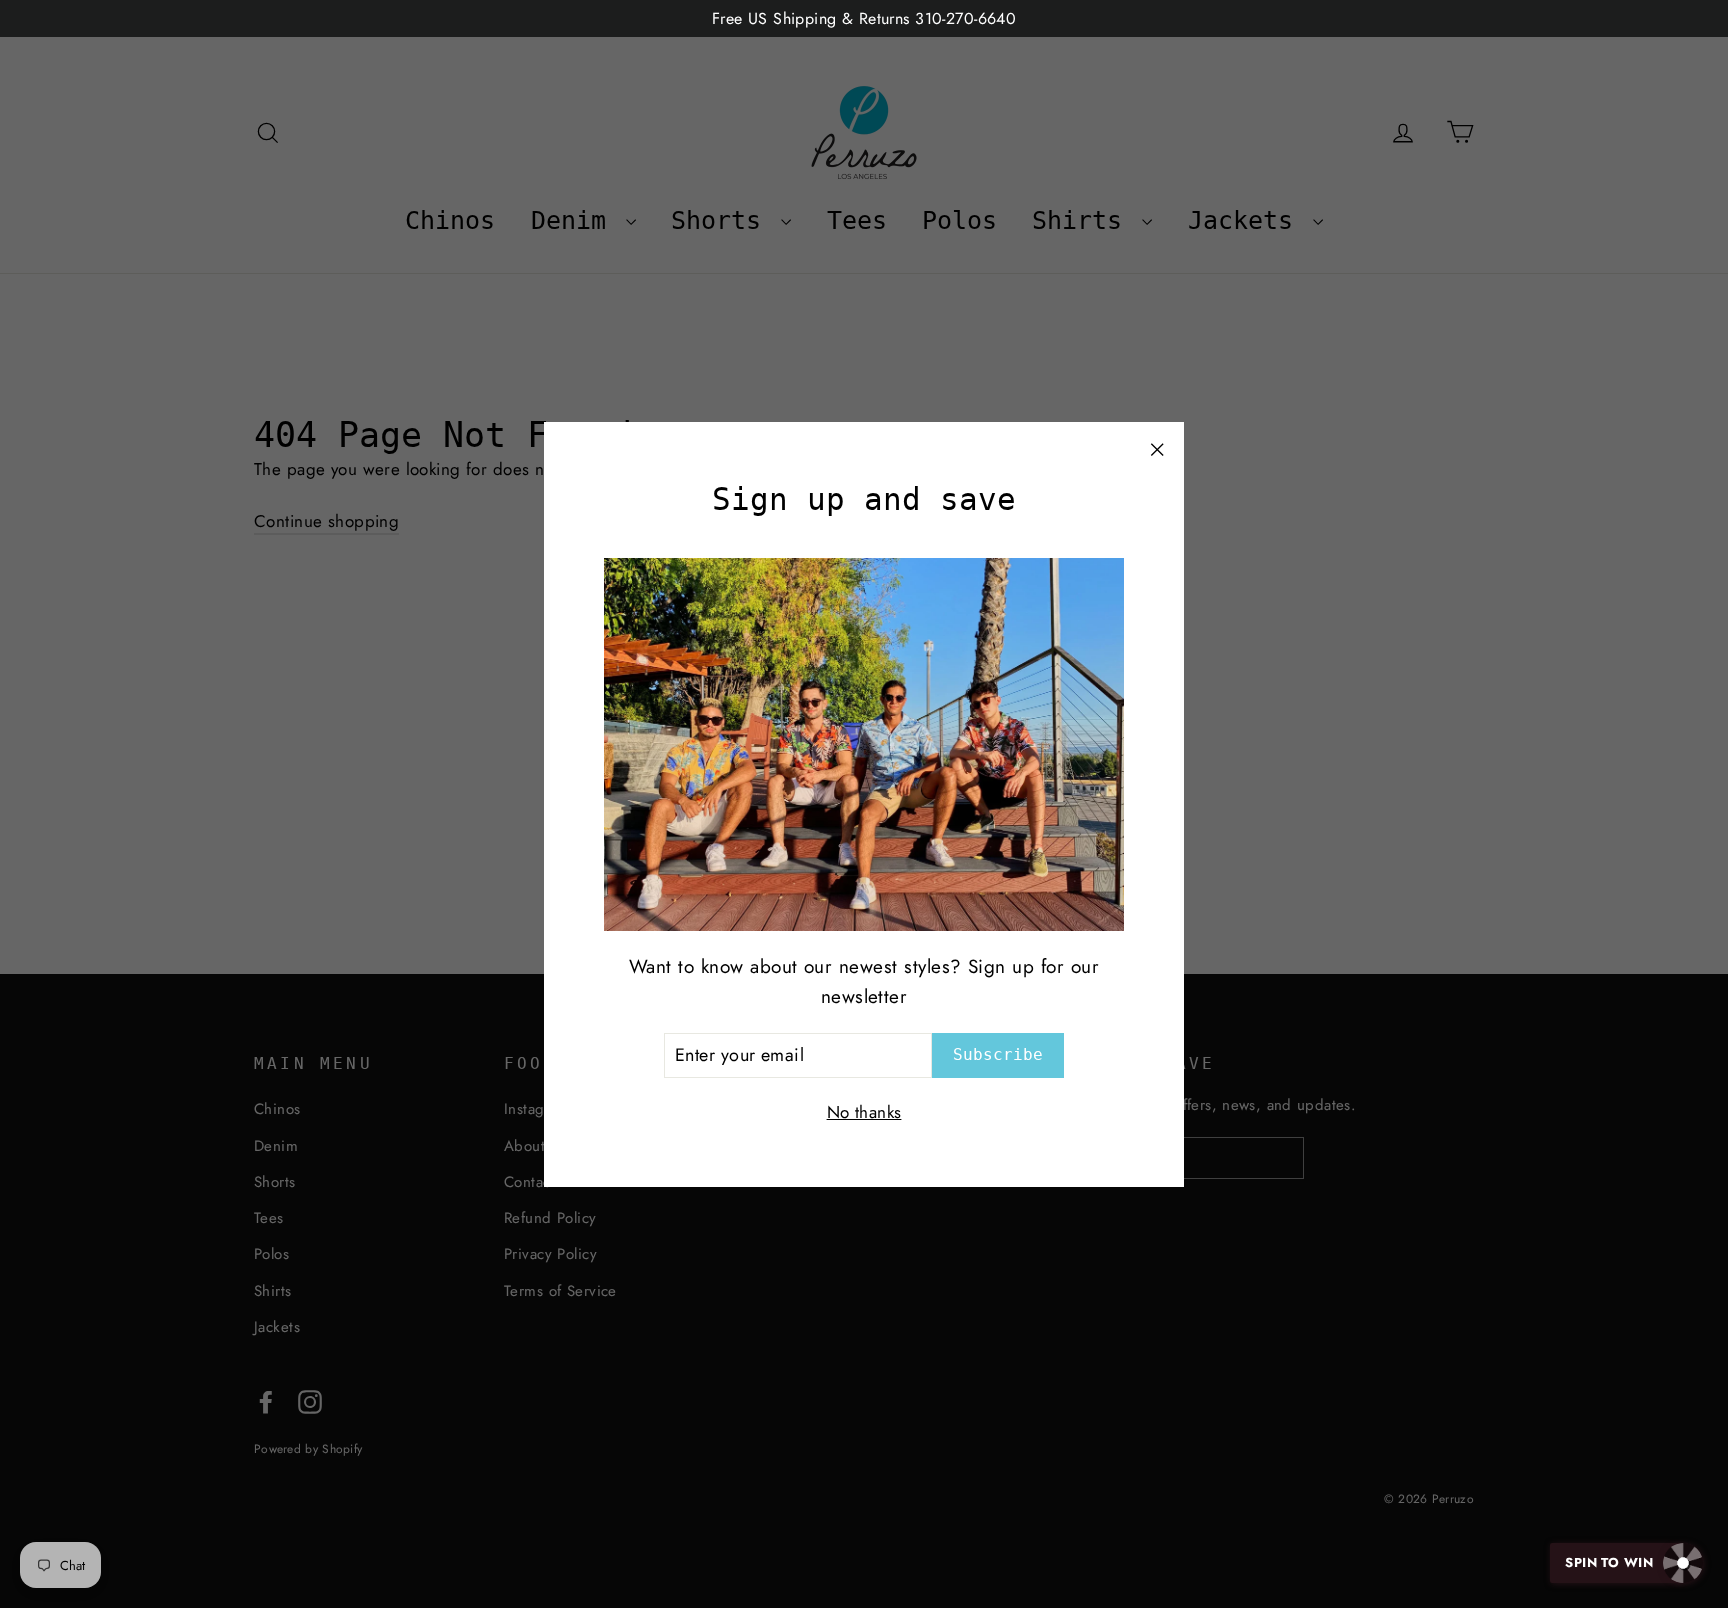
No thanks (864, 1111)
